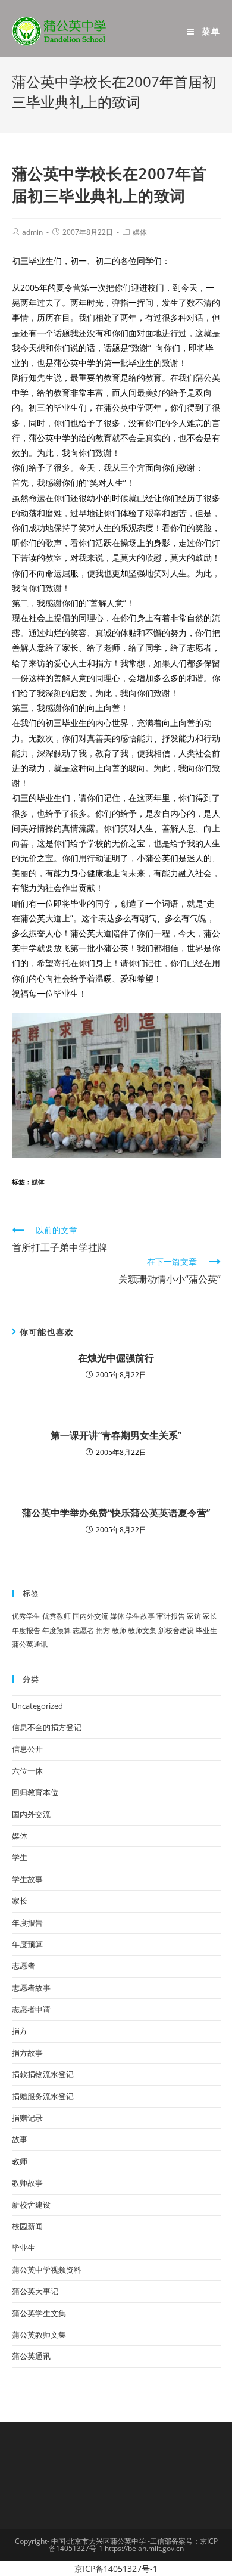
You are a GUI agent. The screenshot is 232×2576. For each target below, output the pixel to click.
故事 (20, 2139)
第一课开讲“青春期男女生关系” (116, 1435)
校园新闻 (27, 2226)
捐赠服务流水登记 (43, 2096)
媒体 (140, 232)
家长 (210, 1616)
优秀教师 (57, 1616)
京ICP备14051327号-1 (116, 2569)
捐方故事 (27, 2053)
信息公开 (27, 1749)
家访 (194, 1616)
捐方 (103, 1630)
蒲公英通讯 (30, 1644)
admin (32, 232)
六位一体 (27, 1771)
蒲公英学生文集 (39, 2313)
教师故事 (27, 2183)
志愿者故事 (31, 1988)
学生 (20, 1857)
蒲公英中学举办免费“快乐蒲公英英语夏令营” (116, 1513)
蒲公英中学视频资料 (47, 2270)
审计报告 (171, 1616)
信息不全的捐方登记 (47, 1727)
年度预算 (57, 1630)
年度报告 (26, 1630)
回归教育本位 (35, 1792)
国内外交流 (90, 1616)
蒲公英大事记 (35, 2291)
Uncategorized (37, 1706)
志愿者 (83, 1630)
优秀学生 (26, 1616)
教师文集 (142, 1630)
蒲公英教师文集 (39, 2335)
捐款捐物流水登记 (43, 2074)
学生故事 (140, 1616)
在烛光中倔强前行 (116, 1358)
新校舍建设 (176, 1630)
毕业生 (206, 1630)
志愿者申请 (31, 2009)
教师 (119, 1630)
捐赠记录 (27, 2118)
